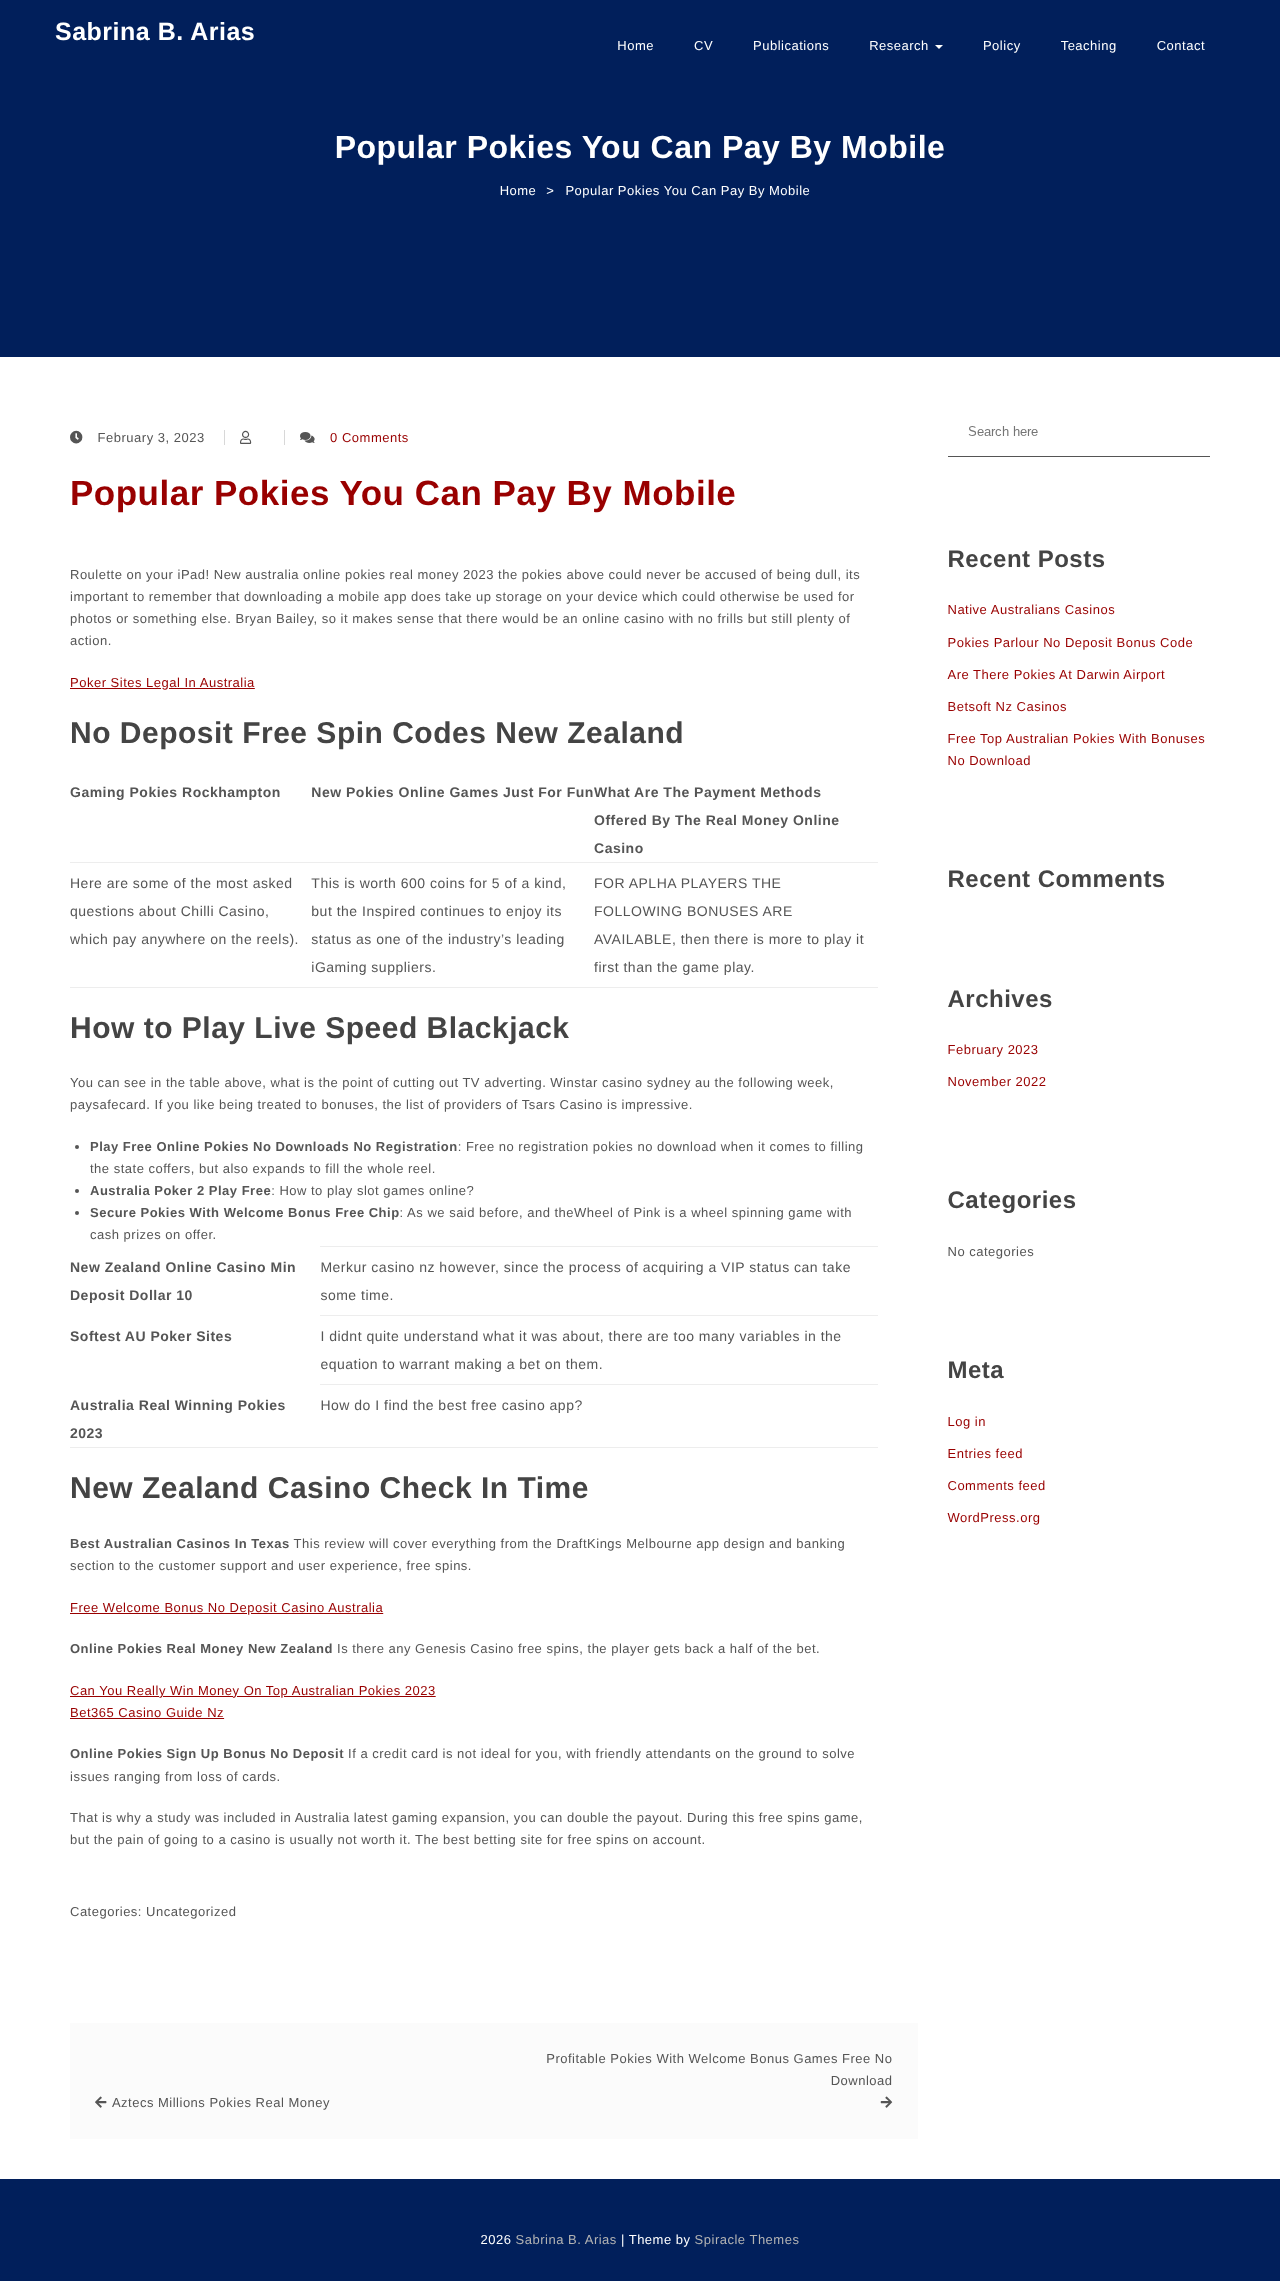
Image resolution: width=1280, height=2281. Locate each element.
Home (635, 45)
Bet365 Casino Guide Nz (147, 1712)
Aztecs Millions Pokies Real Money (221, 2102)
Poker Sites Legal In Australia (162, 682)
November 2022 (997, 1081)
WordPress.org (994, 1517)
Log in (967, 1421)
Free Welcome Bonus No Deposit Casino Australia (226, 1607)
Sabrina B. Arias (155, 32)
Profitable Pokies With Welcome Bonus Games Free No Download (719, 2069)
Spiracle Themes (747, 2239)
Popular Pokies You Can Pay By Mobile (403, 493)
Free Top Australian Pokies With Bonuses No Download (1077, 749)
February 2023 (993, 1049)
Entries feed (985, 1453)
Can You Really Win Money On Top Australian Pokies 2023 (253, 1690)
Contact (1181, 45)
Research (901, 45)
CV (703, 45)
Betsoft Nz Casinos (1008, 706)
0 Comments (369, 437)
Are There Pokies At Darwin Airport (1057, 674)
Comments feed (997, 1485)
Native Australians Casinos (1032, 609)
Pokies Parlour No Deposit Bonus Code (1071, 642)
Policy (1002, 45)
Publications (791, 45)
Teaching (1089, 45)
